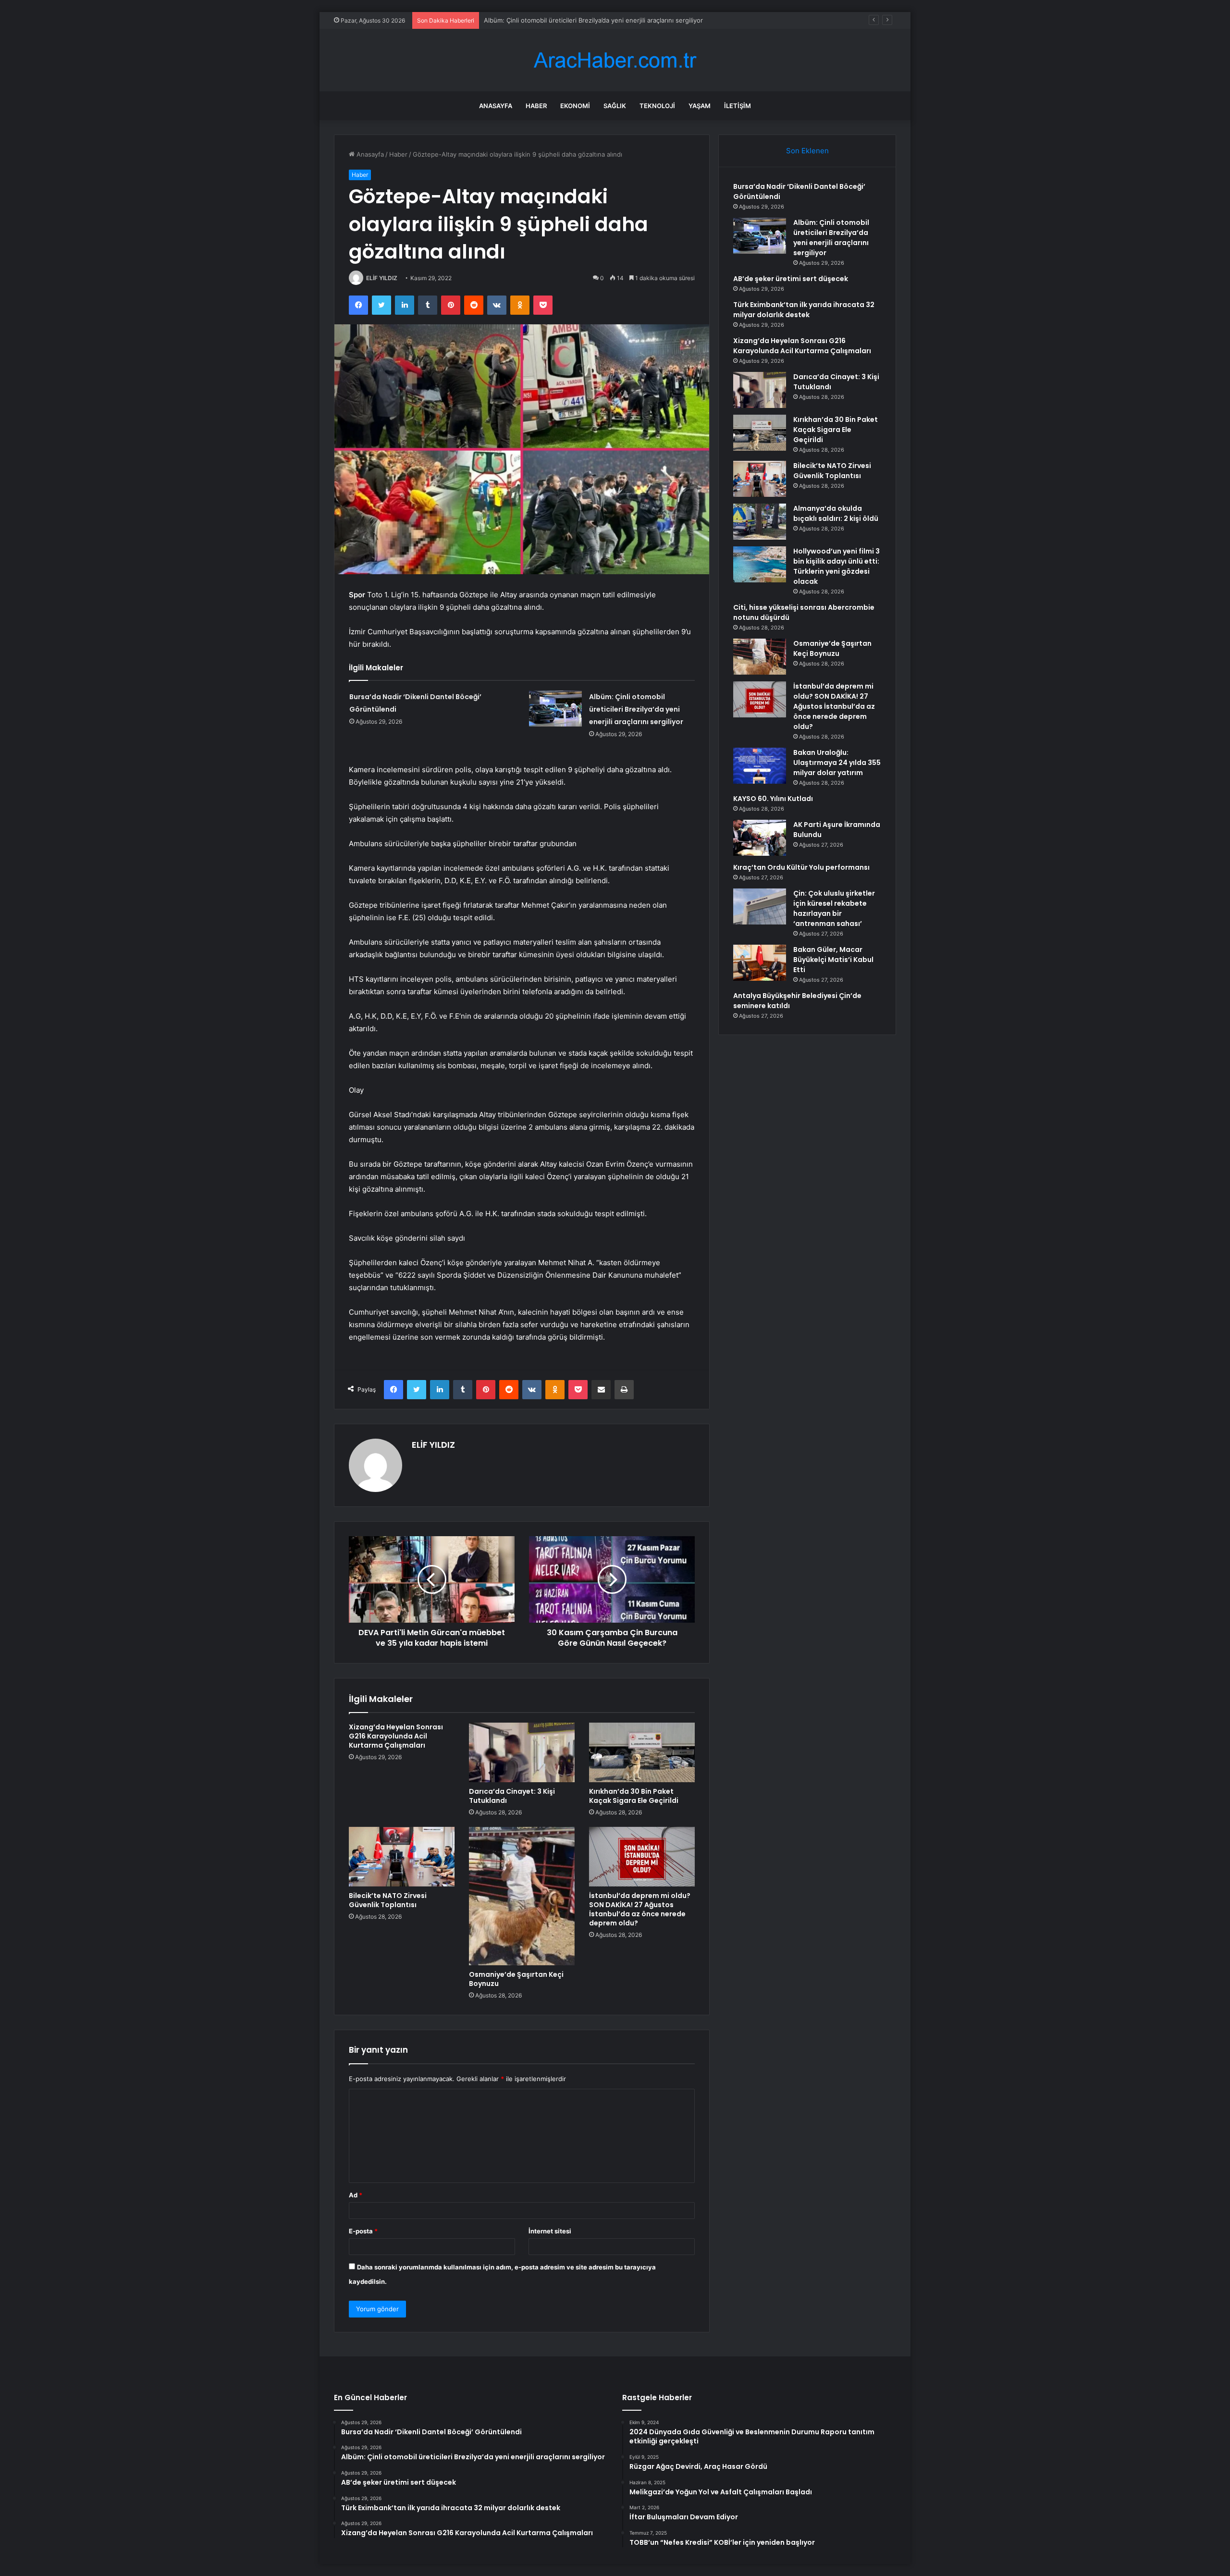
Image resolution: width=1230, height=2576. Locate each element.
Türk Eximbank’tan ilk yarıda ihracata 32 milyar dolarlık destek (804, 310)
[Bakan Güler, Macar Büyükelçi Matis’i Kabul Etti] (760, 963)
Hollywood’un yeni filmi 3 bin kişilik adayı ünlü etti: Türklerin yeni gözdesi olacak (836, 566)
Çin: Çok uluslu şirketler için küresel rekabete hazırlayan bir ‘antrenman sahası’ (834, 908)
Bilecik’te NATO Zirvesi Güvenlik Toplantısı (388, 1900)
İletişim (738, 106)
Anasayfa (496, 106)
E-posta (363, 2231)
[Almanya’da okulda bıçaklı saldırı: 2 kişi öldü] (760, 522)
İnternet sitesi (550, 2231)
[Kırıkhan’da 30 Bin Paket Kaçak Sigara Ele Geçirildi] (642, 1752)
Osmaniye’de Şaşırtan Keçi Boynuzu (516, 1979)
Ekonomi (575, 106)
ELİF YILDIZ (382, 278)
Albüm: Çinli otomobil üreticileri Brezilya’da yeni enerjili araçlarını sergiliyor (636, 709)
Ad (356, 2195)
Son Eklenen (807, 151)
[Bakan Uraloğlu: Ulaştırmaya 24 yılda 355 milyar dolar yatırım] (760, 766)
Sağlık (615, 106)
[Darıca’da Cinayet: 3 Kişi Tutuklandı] (522, 1752)
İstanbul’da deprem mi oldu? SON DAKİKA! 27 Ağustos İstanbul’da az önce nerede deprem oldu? (640, 1909)
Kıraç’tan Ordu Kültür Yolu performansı (801, 867)
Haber (536, 106)
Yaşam (700, 106)
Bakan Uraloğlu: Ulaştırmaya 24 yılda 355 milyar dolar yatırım (837, 763)
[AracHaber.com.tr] (615, 60)
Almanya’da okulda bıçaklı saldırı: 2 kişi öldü (836, 513)
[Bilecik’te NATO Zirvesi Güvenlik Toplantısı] (402, 1857)
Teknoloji (657, 106)
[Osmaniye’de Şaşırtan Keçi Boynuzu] (522, 1896)
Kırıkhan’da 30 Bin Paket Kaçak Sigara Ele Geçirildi (634, 1796)
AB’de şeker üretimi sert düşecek (533, 20)
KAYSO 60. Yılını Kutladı (773, 799)
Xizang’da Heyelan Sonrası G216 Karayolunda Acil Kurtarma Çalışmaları (396, 1736)
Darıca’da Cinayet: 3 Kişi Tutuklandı (512, 1796)
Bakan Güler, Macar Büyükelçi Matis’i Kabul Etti (833, 960)
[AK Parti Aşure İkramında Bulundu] (760, 838)
